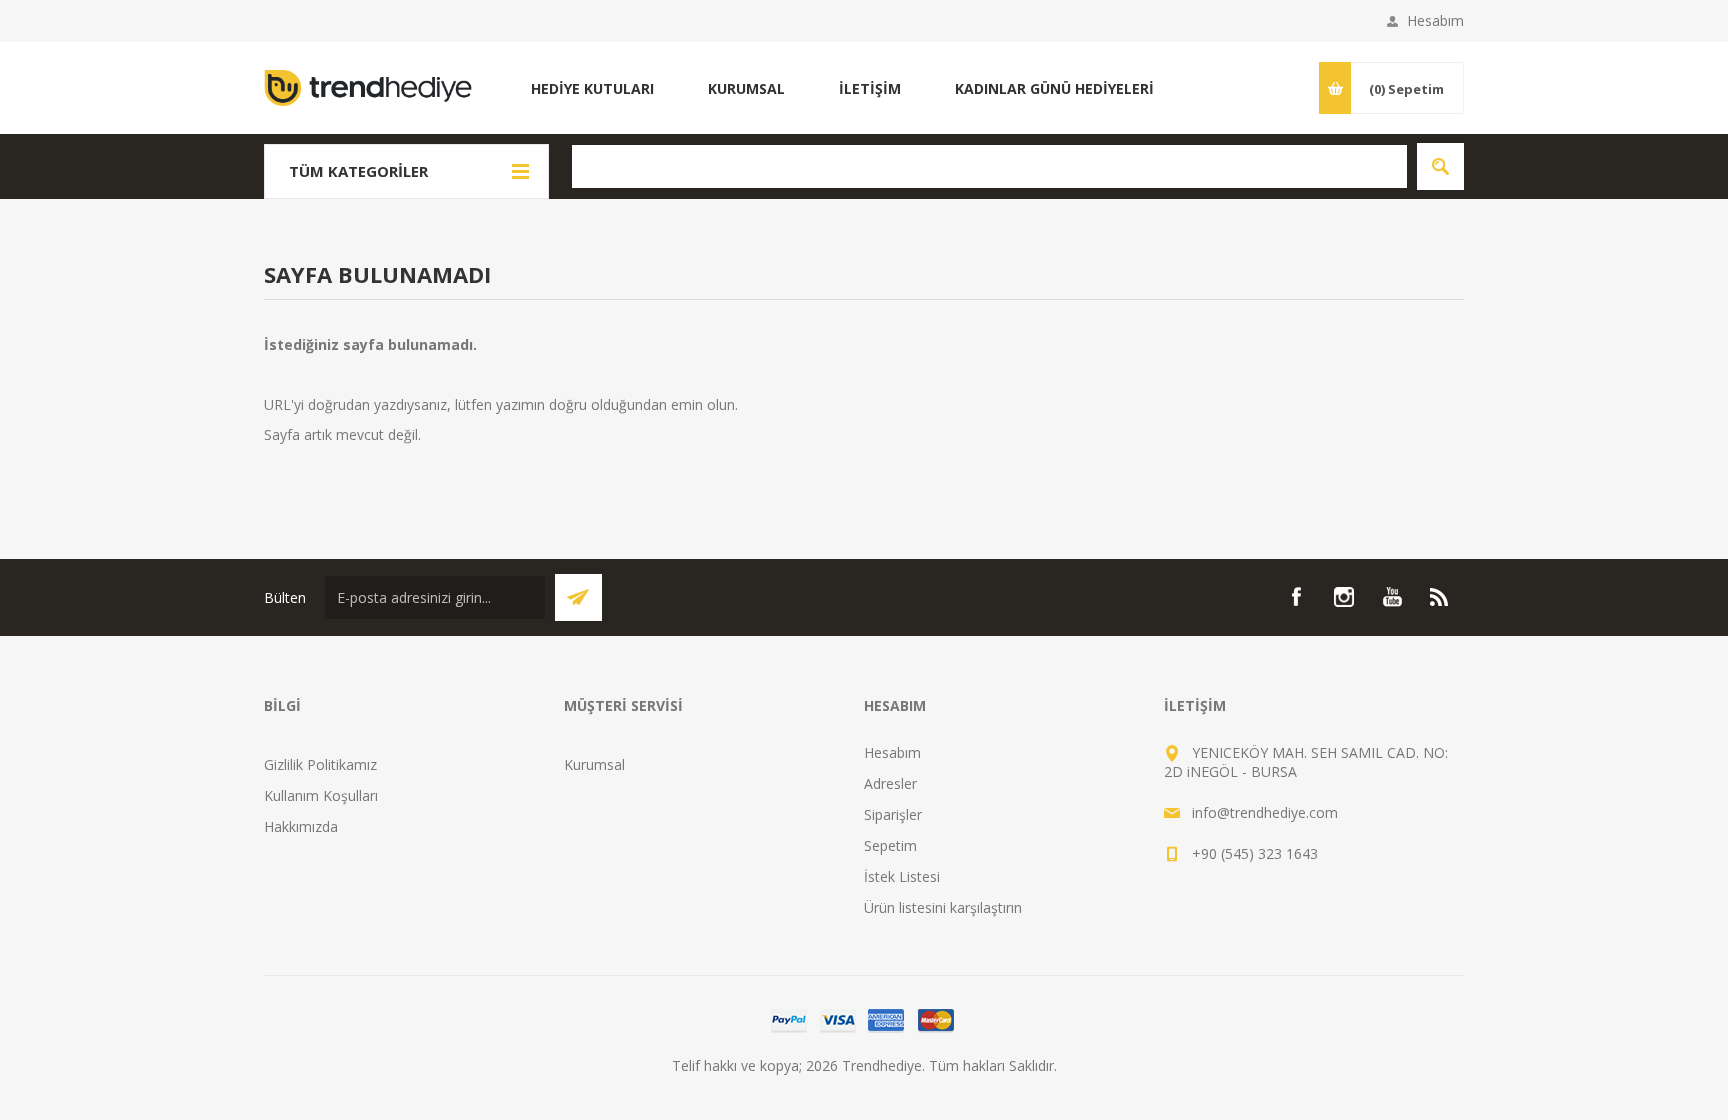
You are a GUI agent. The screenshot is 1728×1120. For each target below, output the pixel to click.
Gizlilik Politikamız (320, 764)
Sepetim (890, 845)
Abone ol (578, 597)
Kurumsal (594, 764)
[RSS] (1440, 597)
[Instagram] (1344, 597)
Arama (1440, 166)
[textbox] (989, 166)
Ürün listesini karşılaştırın (943, 907)
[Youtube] (1392, 597)
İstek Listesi (902, 876)
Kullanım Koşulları (321, 795)
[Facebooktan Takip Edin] (1296, 597)
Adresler (890, 783)
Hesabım (1435, 20)
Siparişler (893, 814)
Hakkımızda (301, 826)
